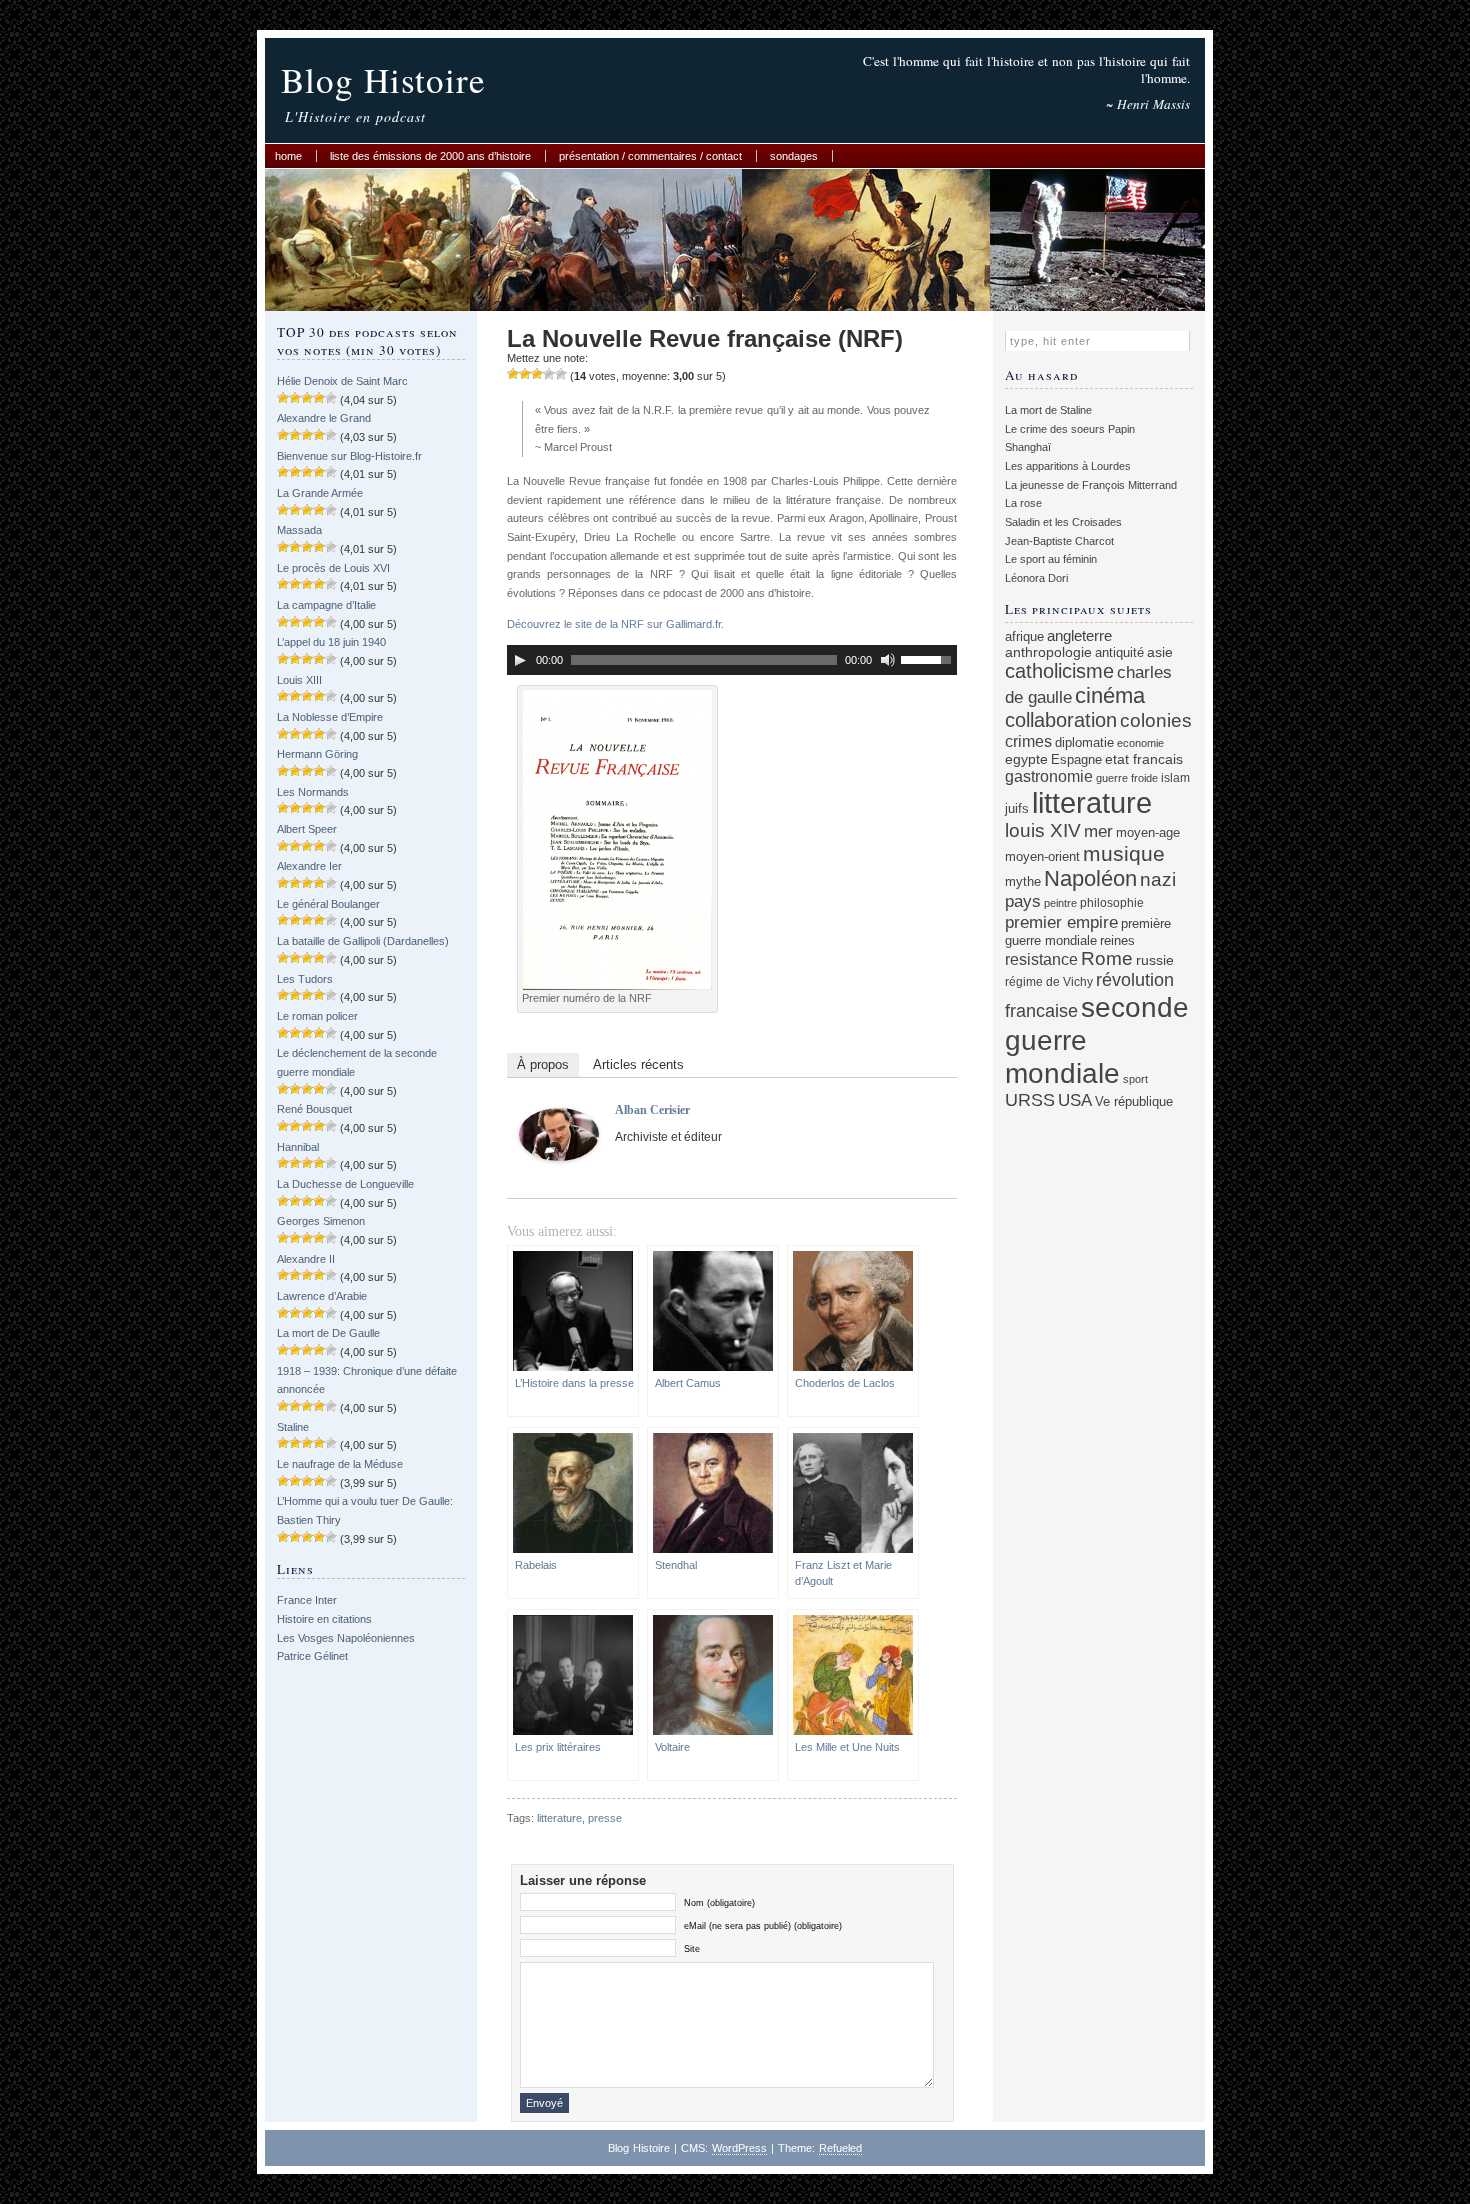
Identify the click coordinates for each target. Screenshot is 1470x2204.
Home (288, 156)
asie (1160, 652)
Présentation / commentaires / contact (650, 156)
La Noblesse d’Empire (330, 717)
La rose (1023, 503)
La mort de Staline (1048, 410)
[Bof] (513, 374)
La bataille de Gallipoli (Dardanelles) (363, 941)
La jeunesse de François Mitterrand (1091, 485)
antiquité (1119, 652)
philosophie (1112, 902)
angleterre (1079, 635)
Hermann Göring (317, 754)
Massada (299, 530)
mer (1098, 831)
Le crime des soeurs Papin (1070, 429)
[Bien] (537, 374)
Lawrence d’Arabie (322, 1296)
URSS (1030, 1100)
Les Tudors (305, 979)
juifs (1017, 808)
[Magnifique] (561, 374)
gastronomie (1049, 776)
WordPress (739, 2148)
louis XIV (1043, 830)
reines (1117, 940)
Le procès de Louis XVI (333, 568)
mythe (1023, 882)
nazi (1158, 879)
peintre (1060, 903)
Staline (293, 1427)
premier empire (1061, 922)
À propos (543, 1064)
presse (605, 1818)
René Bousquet (314, 1109)
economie (1140, 743)
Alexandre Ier (309, 866)
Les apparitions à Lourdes (1068, 466)
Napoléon (1090, 878)
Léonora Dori (1036, 578)
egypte (1026, 759)
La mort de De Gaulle (328, 1333)
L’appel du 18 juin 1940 (331, 642)
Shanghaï (1028, 447)
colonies (1156, 720)
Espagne (1076, 759)
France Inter (307, 1600)
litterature (559, 1818)
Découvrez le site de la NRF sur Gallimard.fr (614, 624)
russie (1155, 960)
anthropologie (1048, 652)
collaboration (1061, 720)
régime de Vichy (1049, 981)
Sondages (794, 156)
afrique (1024, 637)
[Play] (520, 660)
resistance (1041, 959)
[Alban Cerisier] (559, 1157)
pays (1023, 901)
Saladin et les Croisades (1063, 522)
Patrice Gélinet (312, 1656)
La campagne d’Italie (326, 605)
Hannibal (298, 1147)
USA (1075, 1100)
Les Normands (313, 792)
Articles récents (638, 1064)
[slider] (929, 658)
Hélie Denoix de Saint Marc (342, 381)
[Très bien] (549, 374)
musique (1124, 853)
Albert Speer (307, 829)
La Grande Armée (320, 493)
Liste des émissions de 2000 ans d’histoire (430, 156)
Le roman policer (317, 1016)
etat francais (1144, 759)
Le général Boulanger (328, 904)
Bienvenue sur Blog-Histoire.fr (349, 456)
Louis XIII (299, 680)
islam (1175, 777)
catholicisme (1059, 671)
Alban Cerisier (652, 1110)
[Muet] (888, 660)
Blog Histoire (383, 79)
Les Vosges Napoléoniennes (346, 1638)
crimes (1028, 741)
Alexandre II (306, 1259)
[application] (732, 660)
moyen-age (1148, 833)
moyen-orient (1042, 857)
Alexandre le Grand (324, 418)
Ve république (1134, 1102)
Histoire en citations (324, 1619)
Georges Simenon (321, 1221)
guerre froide (1127, 778)
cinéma (1110, 695)
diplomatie (1084, 743)
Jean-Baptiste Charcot (1059, 541)
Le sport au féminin (1051, 559)
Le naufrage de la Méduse (340, 1464)
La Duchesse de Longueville (345, 1184)
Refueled (840, 2148)
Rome (1107, 958)
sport (1135, 1079)
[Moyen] (525, 374)
